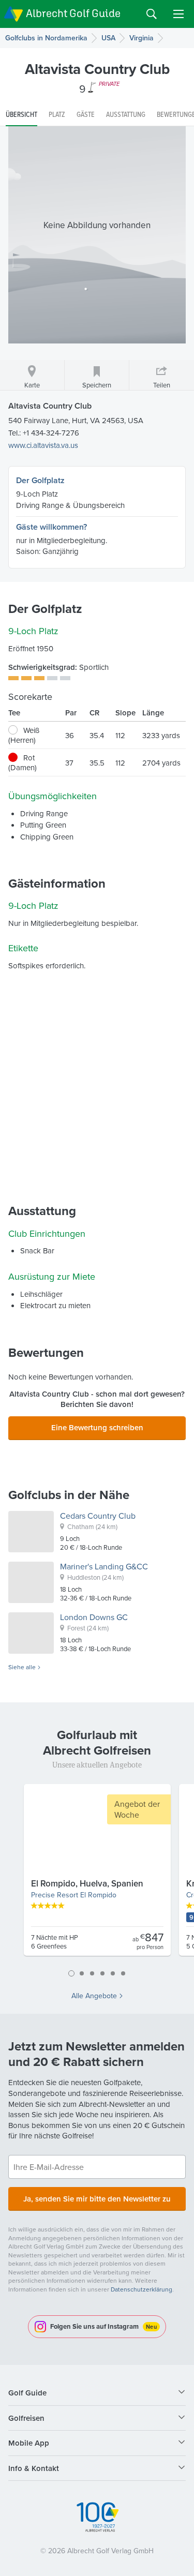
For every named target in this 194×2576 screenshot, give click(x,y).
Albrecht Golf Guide (73, 13)
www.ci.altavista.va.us (43, 445)
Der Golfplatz (40, 480)
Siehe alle (22, 1667)
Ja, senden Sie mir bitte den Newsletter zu (97, 2199)
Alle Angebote (94, 1996)
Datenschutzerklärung (141, 2289)
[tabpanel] (97, 1874)
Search (152, 14)
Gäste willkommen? (51, 527)
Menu (178, 14)
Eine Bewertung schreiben (97, 1427)
